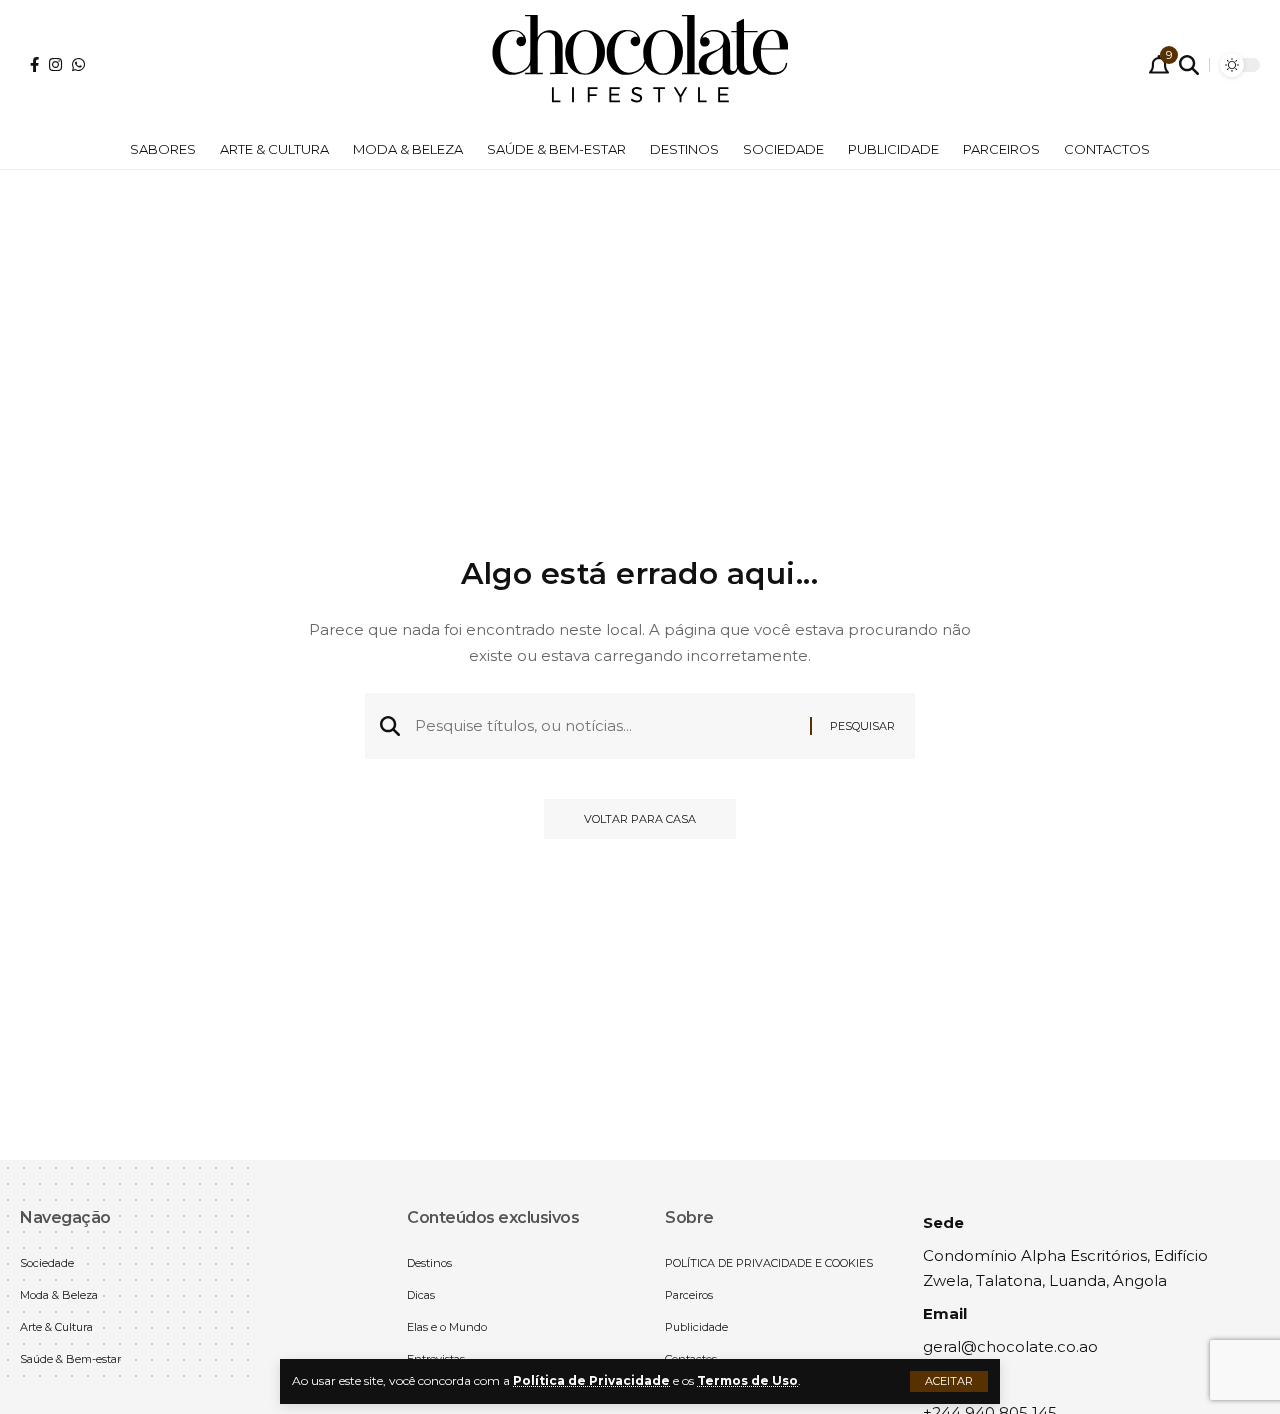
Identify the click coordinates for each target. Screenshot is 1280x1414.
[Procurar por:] (605, 726)
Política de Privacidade (591, 1380)
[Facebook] (34, 64)
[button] (949, 1381)
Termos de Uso (747, 1380)
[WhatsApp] (78, 64)
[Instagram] (55, 64)
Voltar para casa (640, 819)
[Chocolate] (640, 65)
